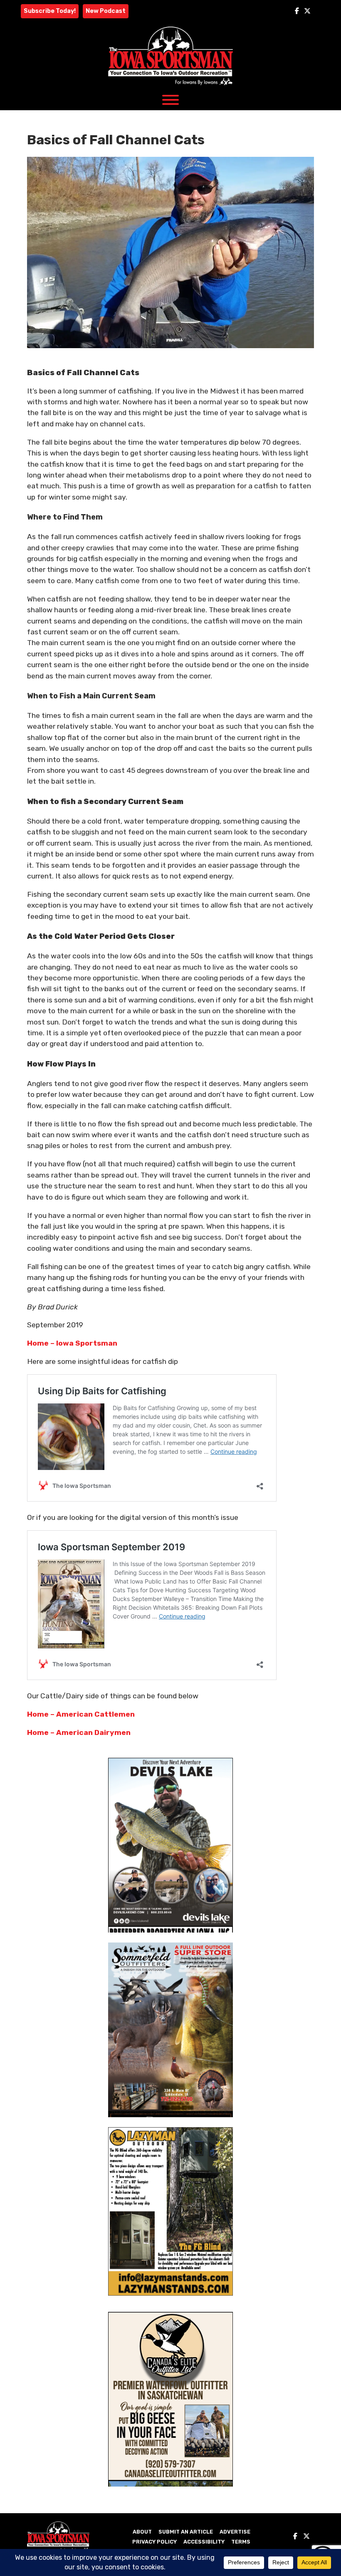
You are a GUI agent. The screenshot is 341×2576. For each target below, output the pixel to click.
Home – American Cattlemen (81, 1714)
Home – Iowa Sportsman (72, 1343)
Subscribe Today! (50, 11)
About (142, 2532)
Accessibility (204, 2542)
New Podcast (106, 11)
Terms (241, 2542)
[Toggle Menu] (170, 100)
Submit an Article (186, 2532)
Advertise (235, 2532)
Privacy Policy (154, 2542)
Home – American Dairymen (79, 1732)
